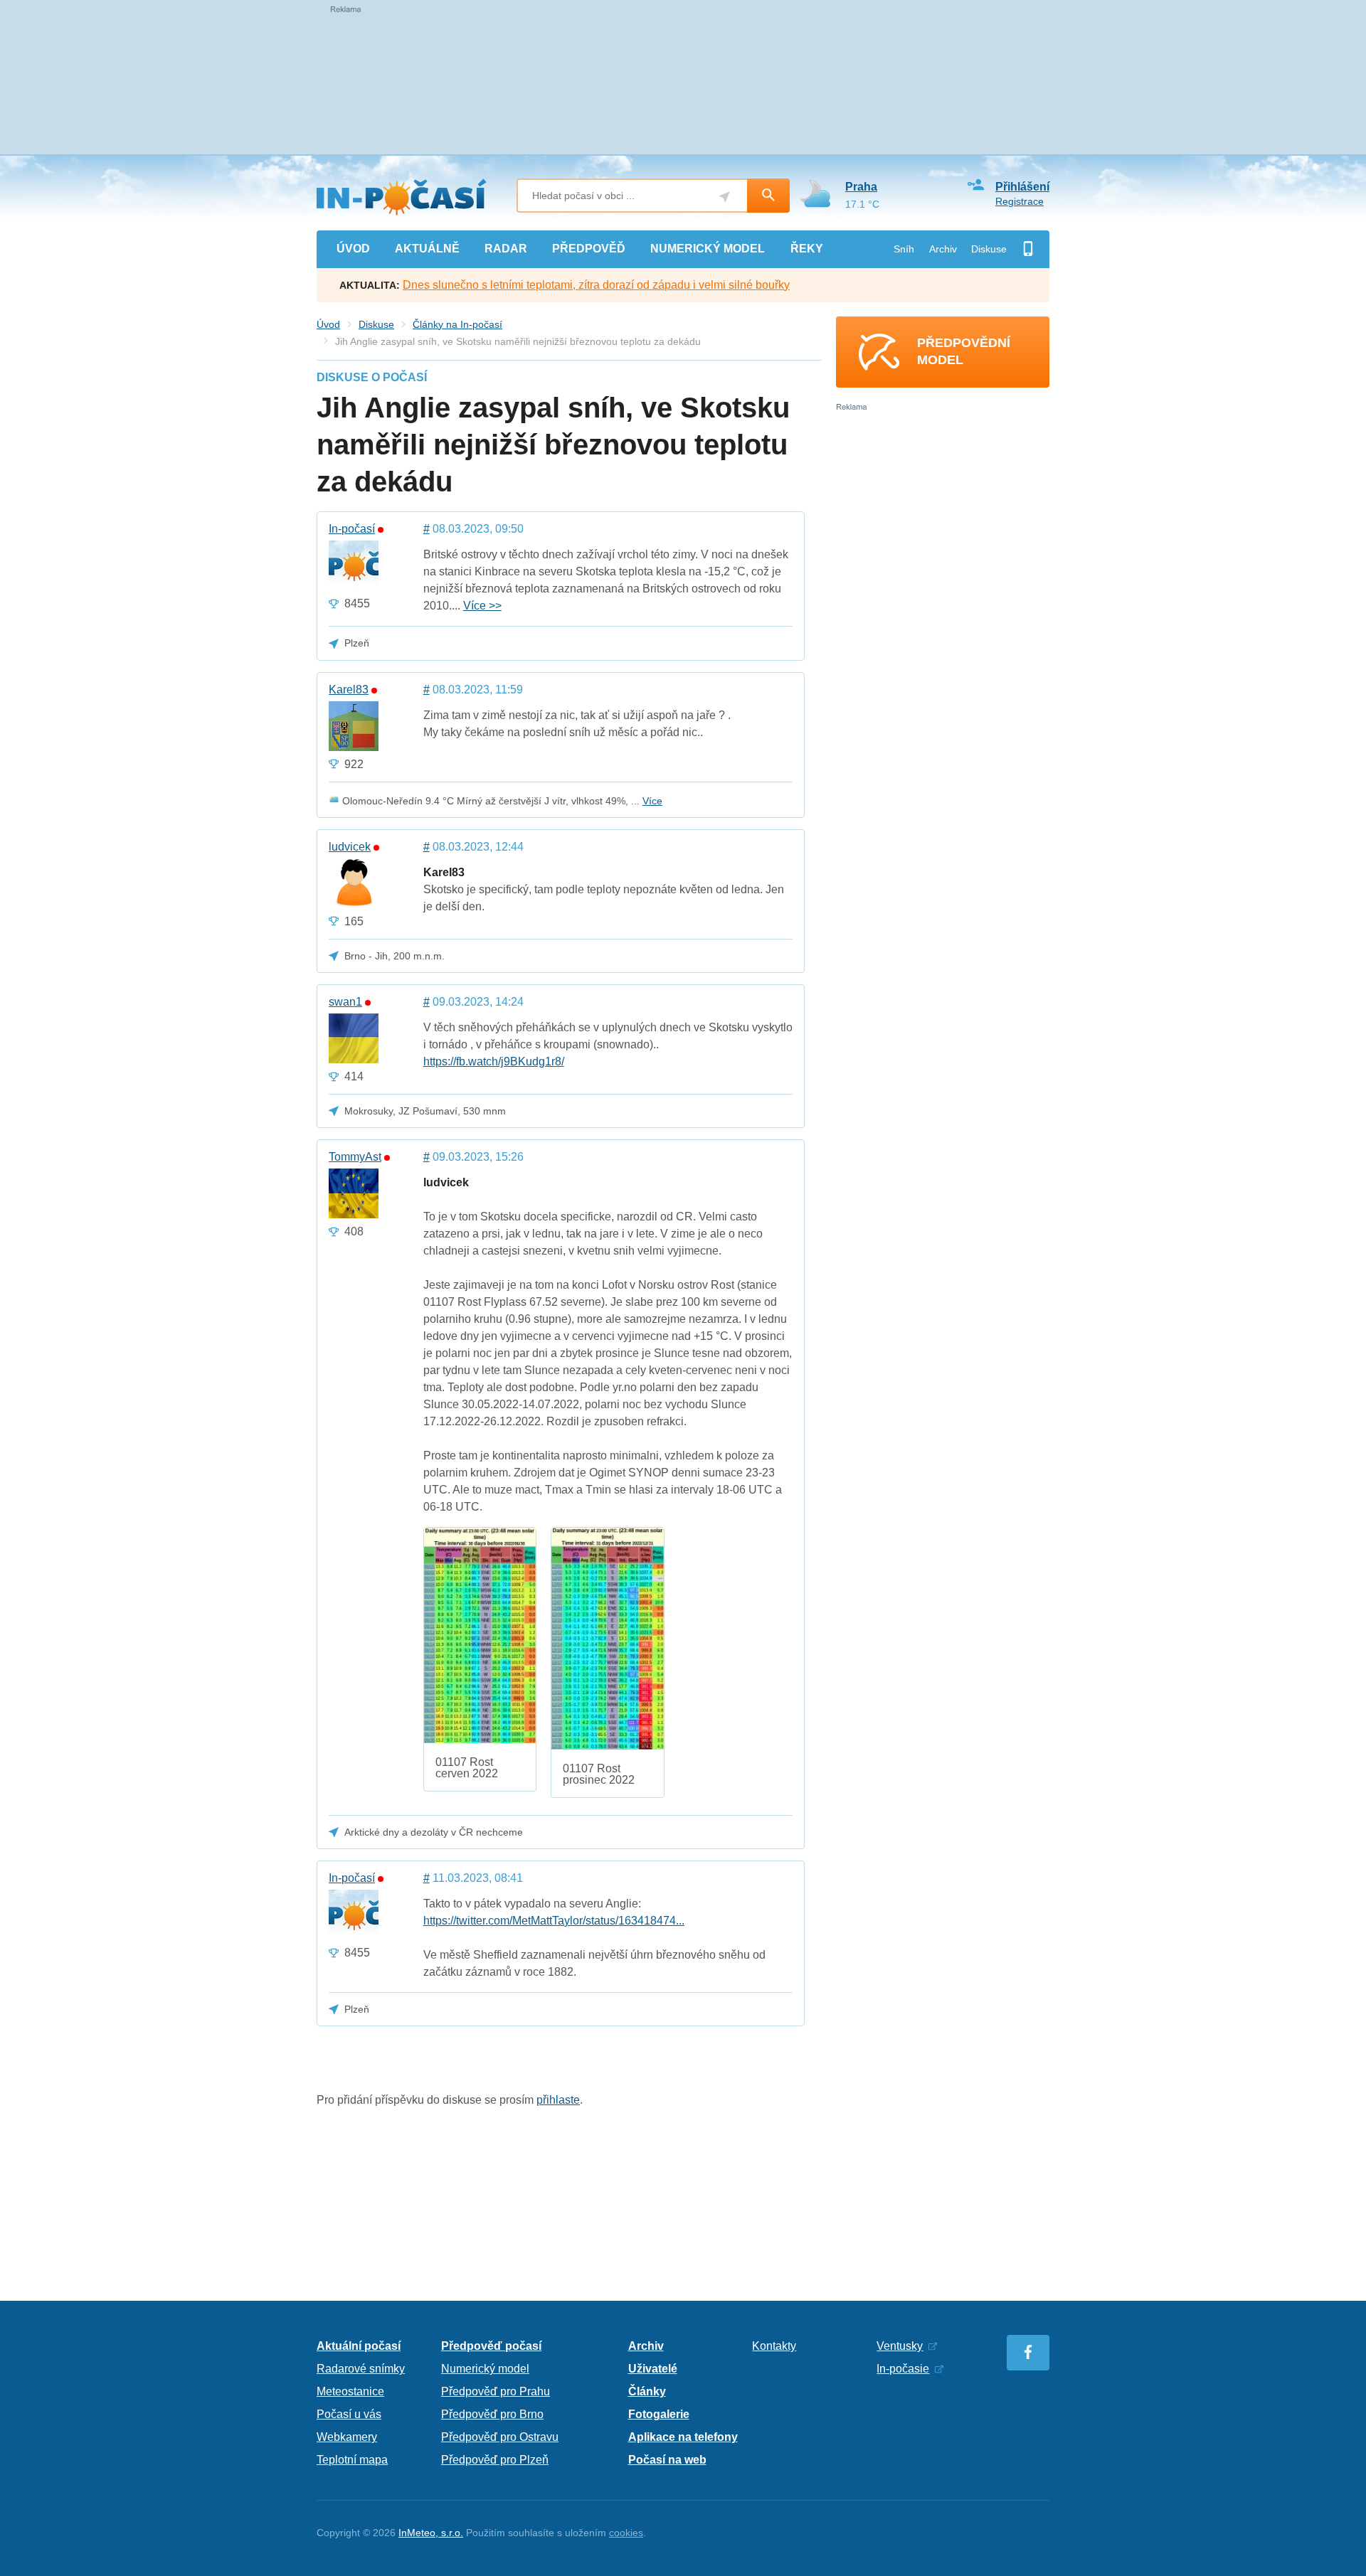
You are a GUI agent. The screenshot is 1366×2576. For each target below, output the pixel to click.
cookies (626, 2533)
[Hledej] (768, 196)
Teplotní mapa (352, 2460)
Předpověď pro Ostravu (500, 2437)
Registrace (1020, 201)
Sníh (904, 249)
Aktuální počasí (359, 2346)
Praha (861, 187)
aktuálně (427, 249)
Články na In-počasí (457, 324)
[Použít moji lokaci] (725, 197)
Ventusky (900, 2346)
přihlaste (558, 2100)
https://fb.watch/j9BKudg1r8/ (494, 1061)
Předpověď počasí (491, 2346)
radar (506, 249)
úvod (353, 249)
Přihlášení (1022, 187)
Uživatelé (653, 2369)
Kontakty (774, 2346)
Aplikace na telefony (683, 2437)
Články (647, 2391)
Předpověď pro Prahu (496, 2391)
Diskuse (989, 249)
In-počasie (903, 2369)
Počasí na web (667, 2460)
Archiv (943, 249)
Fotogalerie (659, 2414)
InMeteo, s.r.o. (431, 2533)
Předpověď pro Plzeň (495, 2460)
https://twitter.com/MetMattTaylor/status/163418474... (554, 1921)
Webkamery (347, 2437)
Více (652, 801)
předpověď (589, 249)
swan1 (345, 1002)
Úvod (328, 324)
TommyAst (355, 1157)
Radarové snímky (361, 2369)
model (708, 249)
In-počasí (352, 529)
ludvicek (350, 847)
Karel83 (349, 690)
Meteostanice (350, 2391)
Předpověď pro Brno (492, 2414)
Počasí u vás (349, 2414)
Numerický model (485, 2369)
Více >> (482, 606)
